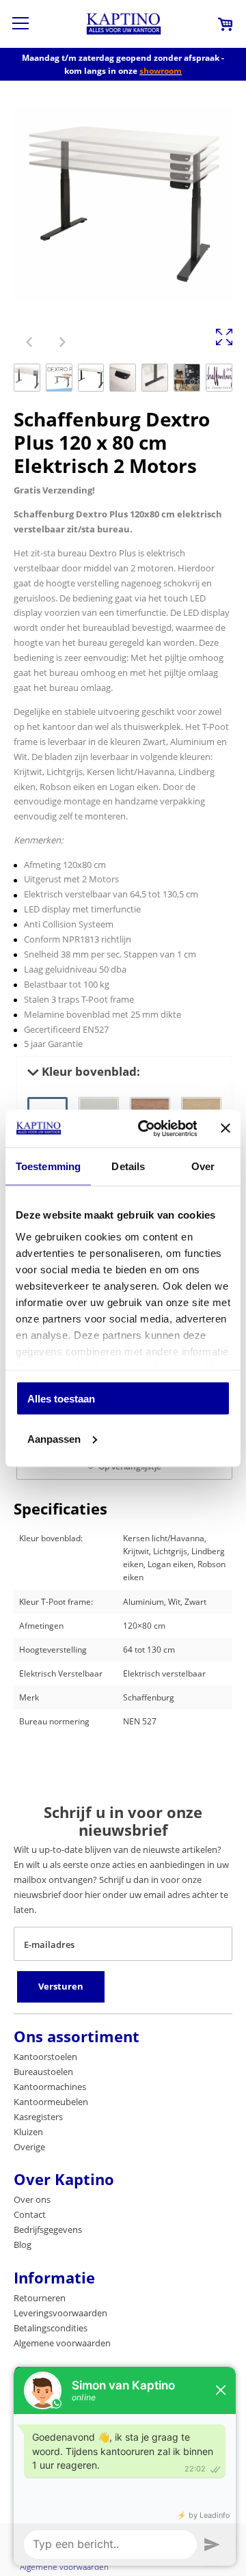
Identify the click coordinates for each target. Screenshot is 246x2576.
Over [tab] (203, 1166)
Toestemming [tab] (48, 1166)
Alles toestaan (61, 1399)
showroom (161, 71)
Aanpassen (54, 1438)
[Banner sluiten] (225, 1128)
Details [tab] (128, 1166)
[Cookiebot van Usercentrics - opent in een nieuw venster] (145, 1128)
